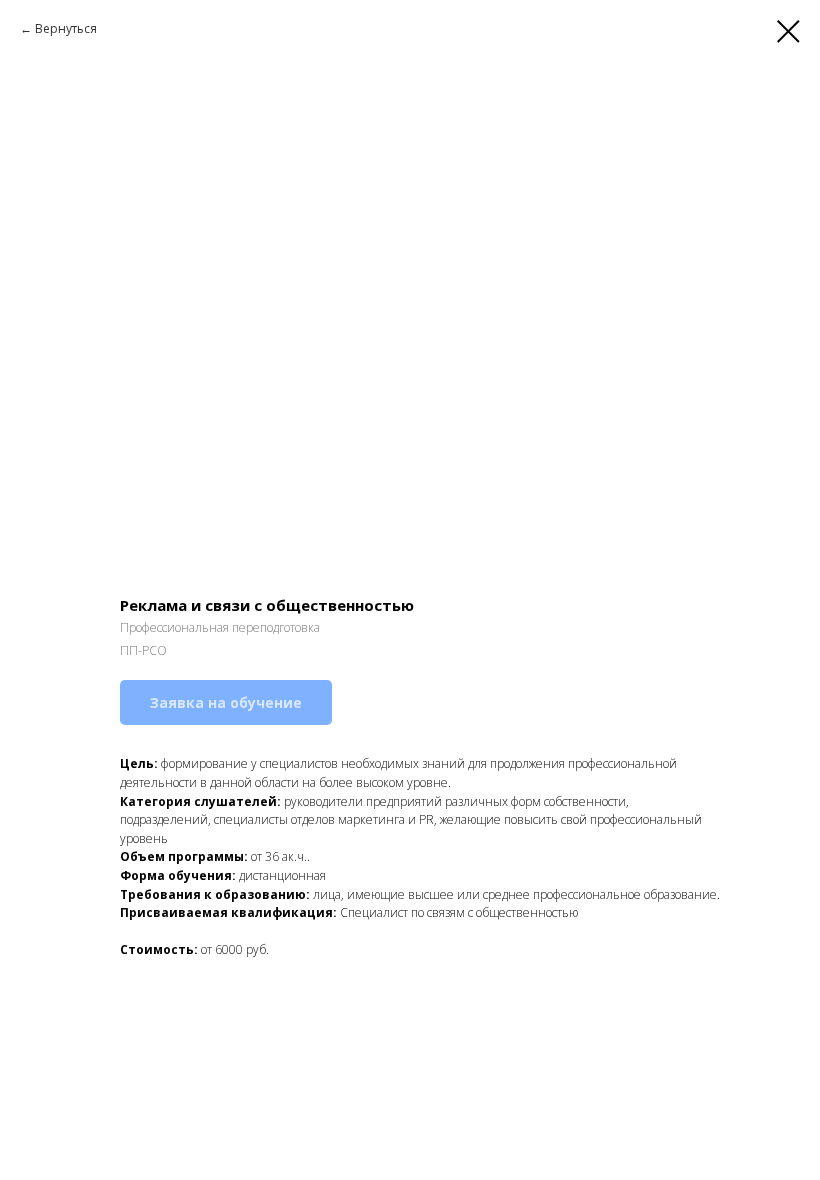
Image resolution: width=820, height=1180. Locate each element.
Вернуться (66, 28)
